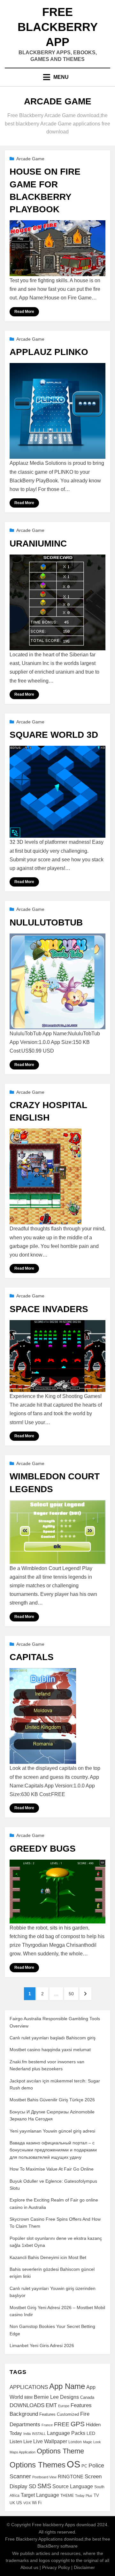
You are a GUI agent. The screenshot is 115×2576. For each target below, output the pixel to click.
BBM (28, 2398)
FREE (62, 2424)
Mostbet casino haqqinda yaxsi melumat (50, 2050)
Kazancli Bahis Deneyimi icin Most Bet (48, 2257)
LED (91, 2433)
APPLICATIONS (29, 2387)
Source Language (73, 2486)
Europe (64, 2406)
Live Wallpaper (50, 2441)
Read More (24, 312)
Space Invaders (49, 1309)
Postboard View (44, 2477)
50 (73, 1994)
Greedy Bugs (43, 1849)
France (47, 2425)
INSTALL (39, 2434)
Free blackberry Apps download (64, 2525)
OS (73, 2464)
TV (96, 2496)
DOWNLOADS (27, 2405)
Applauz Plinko (49, 352)
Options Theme (60, 2451)
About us (29, 2567)
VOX (27, 2503)
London (75, 2442)
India (27, 2434)
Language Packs (66, 2433)
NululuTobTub (46, 922)
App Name (67, 2386)
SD (32, 2486)
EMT (51, 2405)
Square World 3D (54, 735)
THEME (67, 2496)
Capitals (32, 1657)
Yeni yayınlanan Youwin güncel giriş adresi (52, 2131)
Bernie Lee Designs (56, 2397)
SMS (44, 2486)
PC (84, 2466)
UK (12, 2503)
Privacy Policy (56, 2567)
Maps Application (23, 2452)
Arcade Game (30, 159)
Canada (87, 2398)
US (19, 2503)
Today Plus (84, 2496)
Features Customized (59, 2414)
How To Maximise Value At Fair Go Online (52, 2169)
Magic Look (92, 2442)
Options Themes (38, 2465)
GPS (78, 2424)
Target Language (40, 2495)
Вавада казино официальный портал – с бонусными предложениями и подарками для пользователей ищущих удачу (53, 2150)
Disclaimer (84, 2567)
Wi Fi (37, 2503)
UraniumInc (38, 544)
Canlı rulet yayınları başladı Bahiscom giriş (53, 2038)
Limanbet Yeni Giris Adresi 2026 (42, 2346)
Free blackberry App (58, 27)
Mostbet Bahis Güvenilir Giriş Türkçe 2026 (52, 2100)
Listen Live (21, 2442)
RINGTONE (71, 2477)
